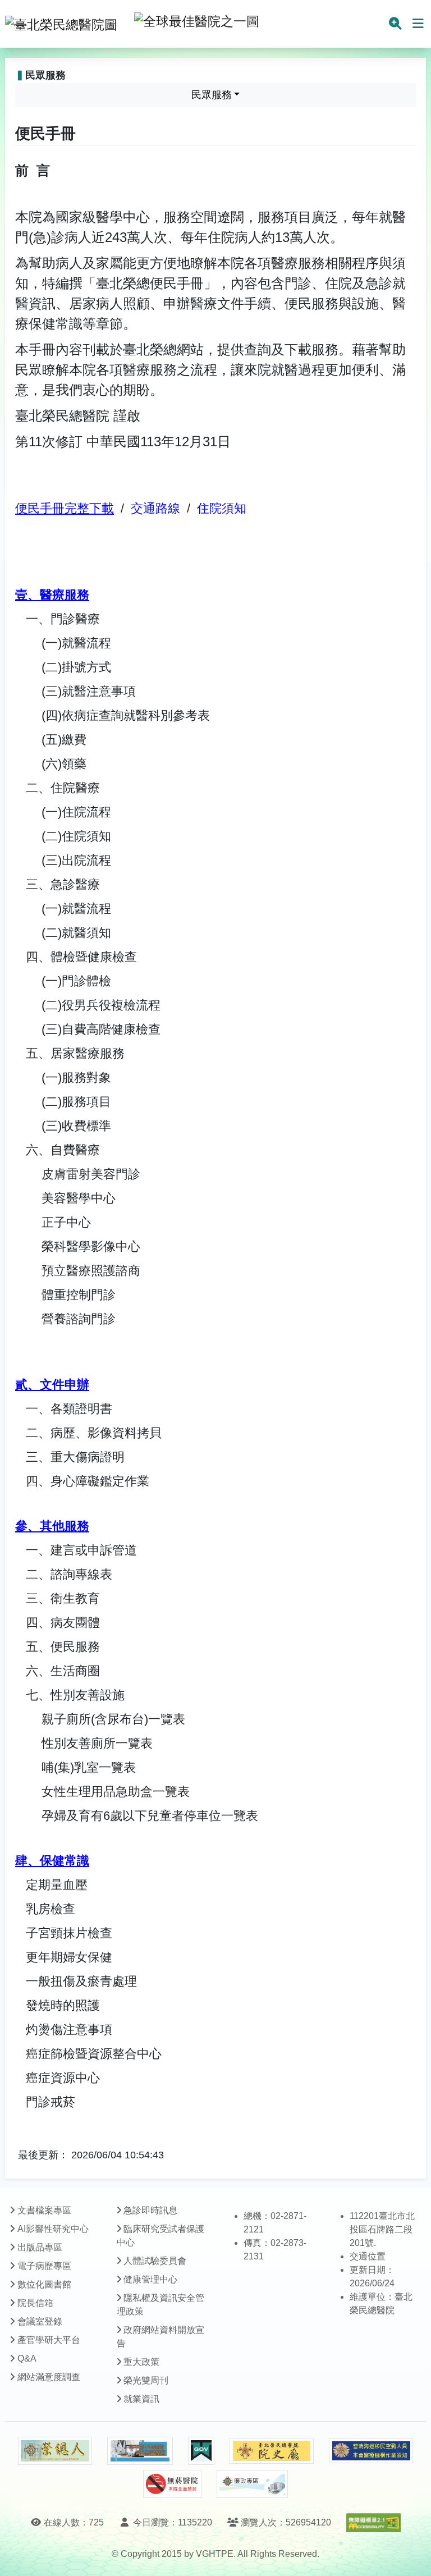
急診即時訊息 (150, 2210)
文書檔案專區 (44, 2210)
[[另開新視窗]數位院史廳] (272, 2451)
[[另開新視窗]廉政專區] (252, 2484)
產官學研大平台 (49, 2340)
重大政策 (141, 2362)
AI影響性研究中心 (53, 2229)
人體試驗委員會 (155, 2261)
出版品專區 (40, 2247)
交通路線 (155, 508)
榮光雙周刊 (146, 2380)
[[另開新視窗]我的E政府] (201, 2451)
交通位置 (368, 2256)
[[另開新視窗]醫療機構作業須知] (371, 2451)
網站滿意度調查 (49, 2377)
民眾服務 (212, 95)
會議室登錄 (40, 2321)
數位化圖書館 (44, 2284)
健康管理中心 (150, 2279)
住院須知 (222, 508)
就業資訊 (141, 2399)
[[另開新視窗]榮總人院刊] (55, 2451)
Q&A (27, 2358)
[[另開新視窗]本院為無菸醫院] (172, 2484)
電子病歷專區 (44, 2266)
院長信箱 (35, 2303)
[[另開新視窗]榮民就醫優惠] (140, 2451)
